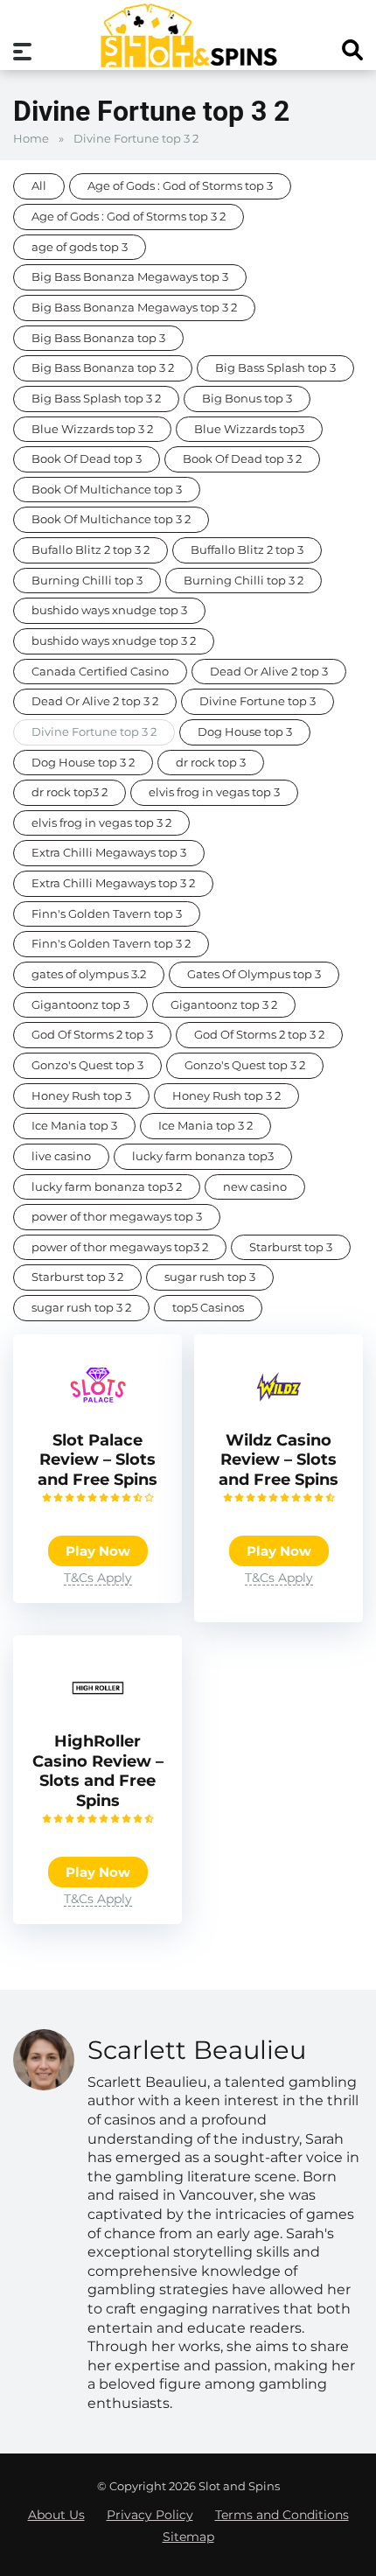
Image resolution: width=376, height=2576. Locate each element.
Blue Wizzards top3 (249, 429)
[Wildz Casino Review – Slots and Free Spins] (279, 1417)
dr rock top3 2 (70, 792)
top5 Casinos (208, 1308)
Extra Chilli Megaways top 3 (109, 853)
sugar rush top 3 (210, 1277)
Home (31, 139)
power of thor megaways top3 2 (120, 1247)
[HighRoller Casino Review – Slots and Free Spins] (98, 1718)
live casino (61, 1156)
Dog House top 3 (245, 732)
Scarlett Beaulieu (197, 2050)
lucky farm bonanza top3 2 (107, 1187)
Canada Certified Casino (100, 672)
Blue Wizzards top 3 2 (92, 429)
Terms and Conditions (282, 2515)
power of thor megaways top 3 (117, 1217)
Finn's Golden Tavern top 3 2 (111, 944)
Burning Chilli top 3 (87, 581)
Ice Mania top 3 (74, 1126)
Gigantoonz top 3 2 (224, 1005)
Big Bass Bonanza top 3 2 (103, 368)
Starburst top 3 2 (77, 1277)
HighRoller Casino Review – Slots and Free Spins (98, 1771)
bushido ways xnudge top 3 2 (114, 641)
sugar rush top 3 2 (81, 1308)
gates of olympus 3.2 (89, 974)
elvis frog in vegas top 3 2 (101, 823)
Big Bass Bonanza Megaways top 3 (130, 277)
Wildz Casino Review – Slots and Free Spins (279, 1460)
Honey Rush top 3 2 (226, 1096)
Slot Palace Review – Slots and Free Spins (97, 1460)
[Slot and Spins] (188, 35)
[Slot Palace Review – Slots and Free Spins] (98, 1417)
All (39, 186)
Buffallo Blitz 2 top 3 (247, 550)
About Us (56, 2515)
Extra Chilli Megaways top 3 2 (113, 883)
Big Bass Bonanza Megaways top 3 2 (134, 308)
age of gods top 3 (80, 247)
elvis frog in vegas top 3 (214, 792)
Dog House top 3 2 (83, 763)
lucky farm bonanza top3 (203, 1156)
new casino (255, 1187)
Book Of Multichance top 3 (107, 490)
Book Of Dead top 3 (87, 459)
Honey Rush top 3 (81, 1096)
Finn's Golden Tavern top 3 (107, 914)
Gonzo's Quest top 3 (87, 1065)
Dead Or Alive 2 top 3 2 (95, 701)
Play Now (98, 1551)
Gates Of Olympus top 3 (254, 974)
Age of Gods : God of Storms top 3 (180, 186)
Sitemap (188, 2537)
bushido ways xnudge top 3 (109, 610)
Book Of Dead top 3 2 (242, 459)
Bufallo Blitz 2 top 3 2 (91, 550)
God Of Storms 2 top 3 (92, 1035)
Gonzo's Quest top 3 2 (245, 1065)
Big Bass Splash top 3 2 (96, 399)
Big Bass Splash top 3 (275, 368)
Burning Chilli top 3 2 (244, 581)
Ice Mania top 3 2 (205, 1126)
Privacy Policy (150, 2515)
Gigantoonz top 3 (80, 1005)
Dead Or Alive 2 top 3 (269, 672)
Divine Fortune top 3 (258, 701)
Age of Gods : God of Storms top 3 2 (129, 217)
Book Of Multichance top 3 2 (111, 519)
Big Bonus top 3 (247, 399)
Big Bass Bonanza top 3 (98, 338)
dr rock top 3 (211, 763)
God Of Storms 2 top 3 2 (259, 1035)
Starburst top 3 (291, 1247)
